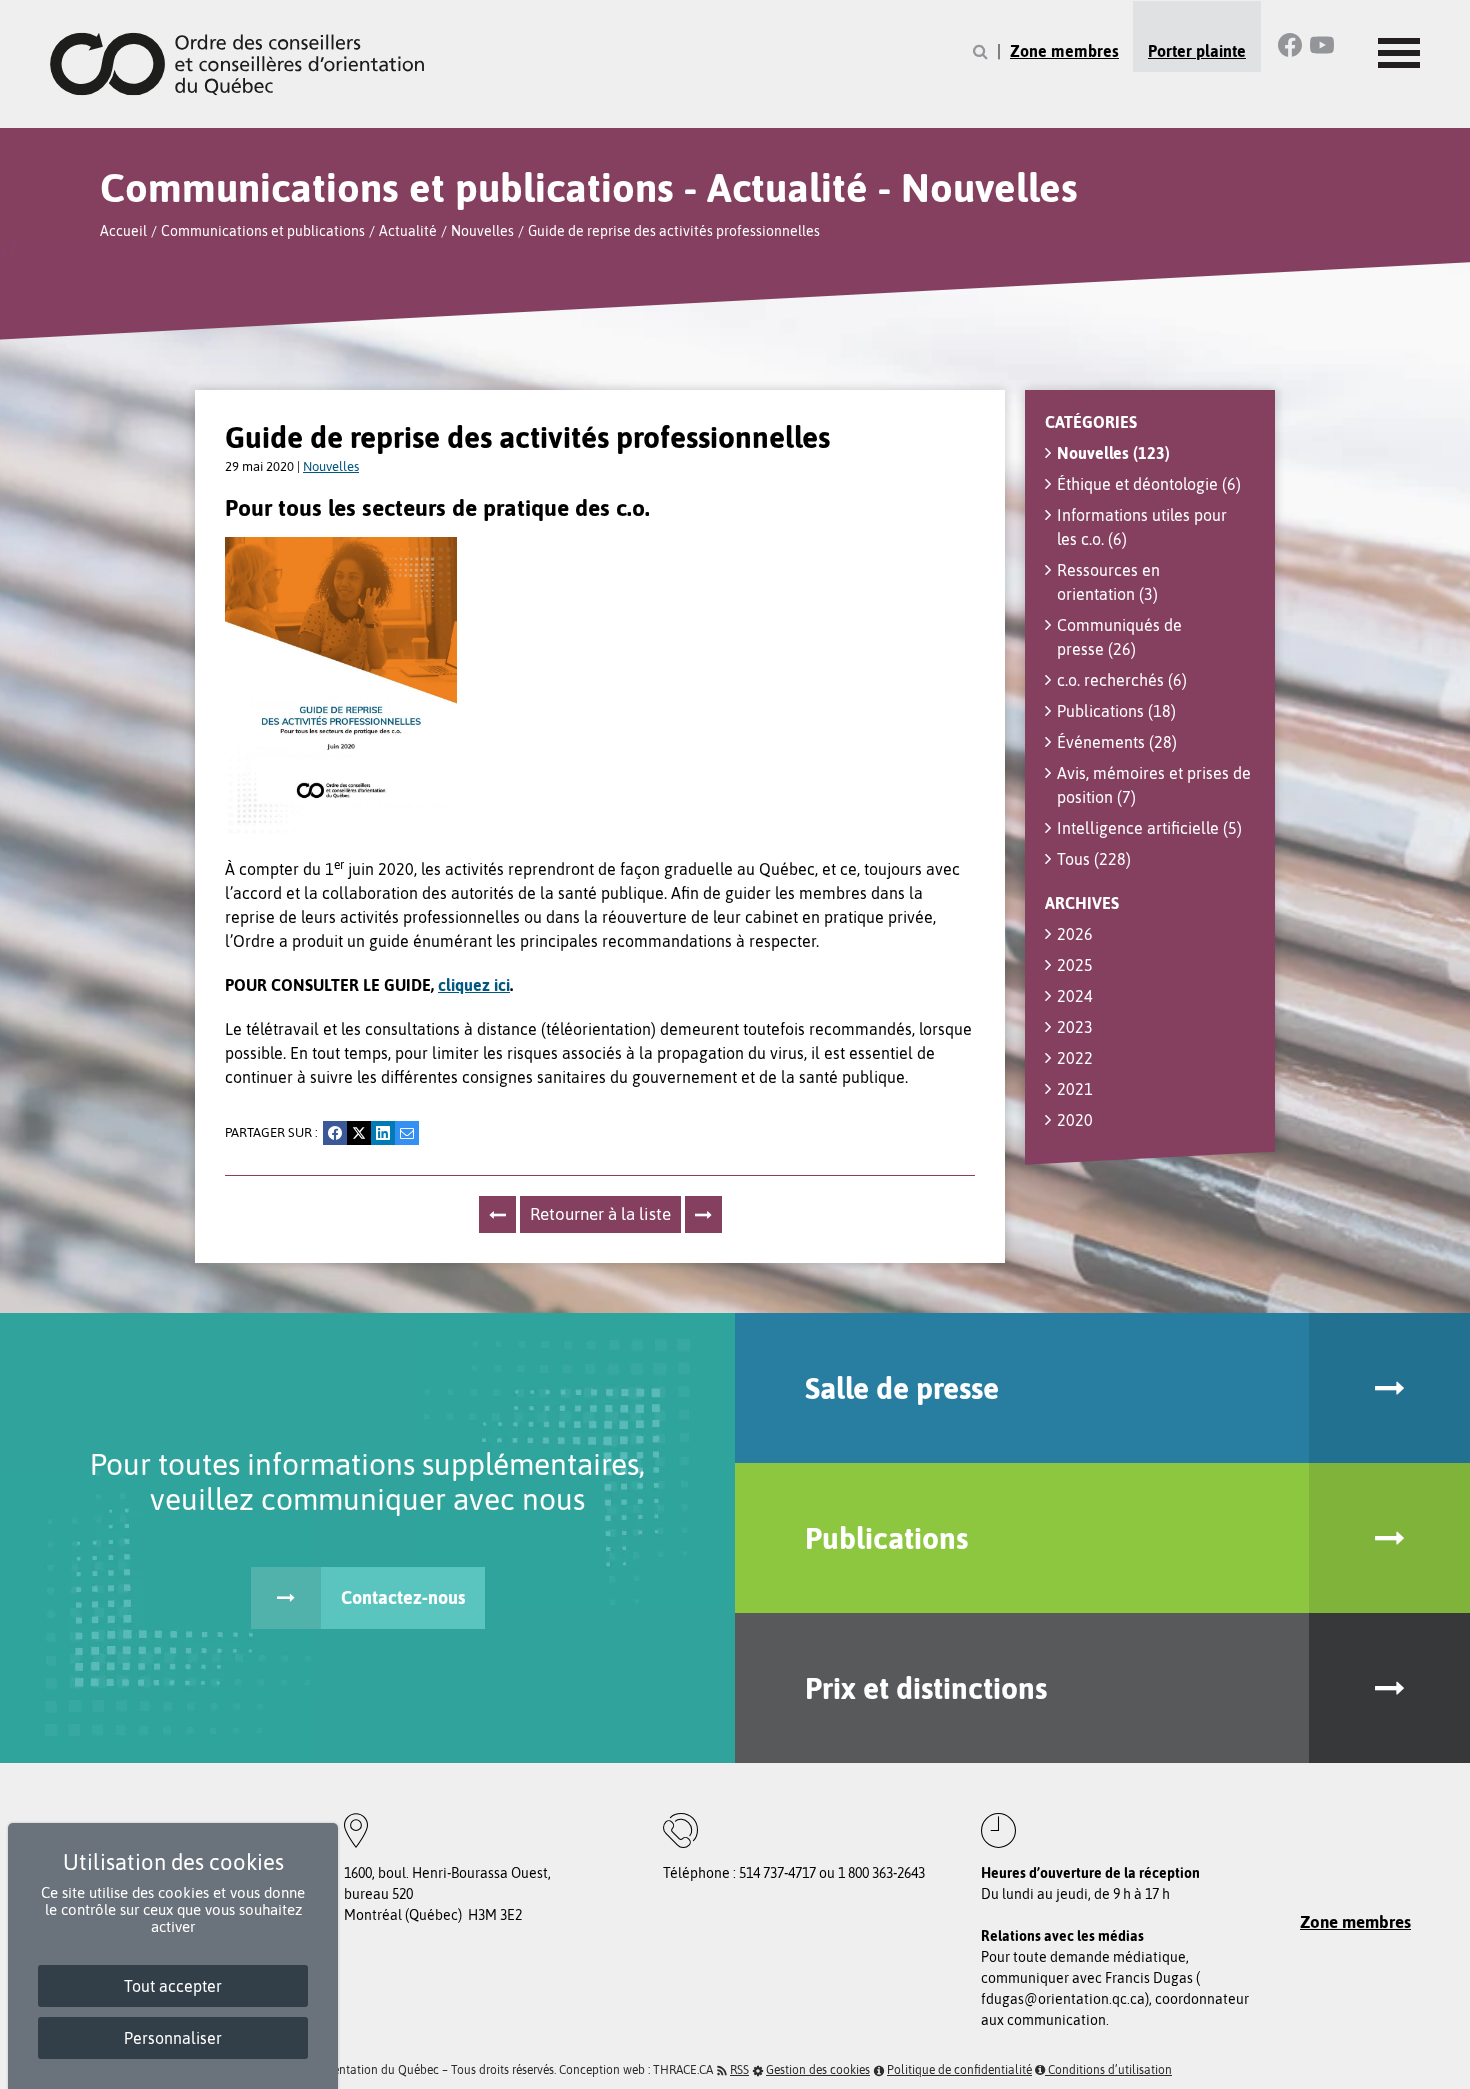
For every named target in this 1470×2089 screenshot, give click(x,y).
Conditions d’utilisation (1108, 2070)
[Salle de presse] (1389, 1388)
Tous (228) (1094, 859)
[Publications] (1389, 1538)
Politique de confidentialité (959, 2070)
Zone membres (1064, 51)
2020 (1075, 1120)
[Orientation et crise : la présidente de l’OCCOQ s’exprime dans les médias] (703, 1214)
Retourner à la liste (600, 1214)
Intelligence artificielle (1149, 828)
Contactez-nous (403, 1597)
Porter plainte (1197, 51)
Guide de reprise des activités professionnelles (674, 231)
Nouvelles (482, 231)
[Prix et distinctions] (1389, 1688)
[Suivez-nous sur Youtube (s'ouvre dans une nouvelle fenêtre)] (1322, 45)
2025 (1075, 965)
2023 (1075, 1027)
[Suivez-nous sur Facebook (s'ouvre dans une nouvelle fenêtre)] (1290, 45)
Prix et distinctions (926, 1688)
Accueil (123, 231)
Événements (1117, 742)
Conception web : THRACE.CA (636, 2070)
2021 (1075, 1089)
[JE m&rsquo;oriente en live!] (497, 1214)
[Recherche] (980, 51)
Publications (1116, 711)
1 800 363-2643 (881, 1873)
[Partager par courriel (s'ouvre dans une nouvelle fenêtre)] (407, 1133)
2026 (1075, 934)
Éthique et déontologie (1149, 484)
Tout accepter (173, 1986)
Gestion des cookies (818, 2070)
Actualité (408, 231)
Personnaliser (173, 2038)
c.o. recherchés (1122, 680)
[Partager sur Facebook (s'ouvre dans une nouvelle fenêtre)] (335, 1133)
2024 (1075, 996)
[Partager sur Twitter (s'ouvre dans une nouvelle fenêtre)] (359, 1133)
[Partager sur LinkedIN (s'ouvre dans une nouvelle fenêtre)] (383, 1133)
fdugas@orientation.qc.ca (1063, 1999)
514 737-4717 (777, 1873)
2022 (1075, 1058)
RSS (739, 2070)
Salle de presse (902, 1388)
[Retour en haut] (1449, 2068)
